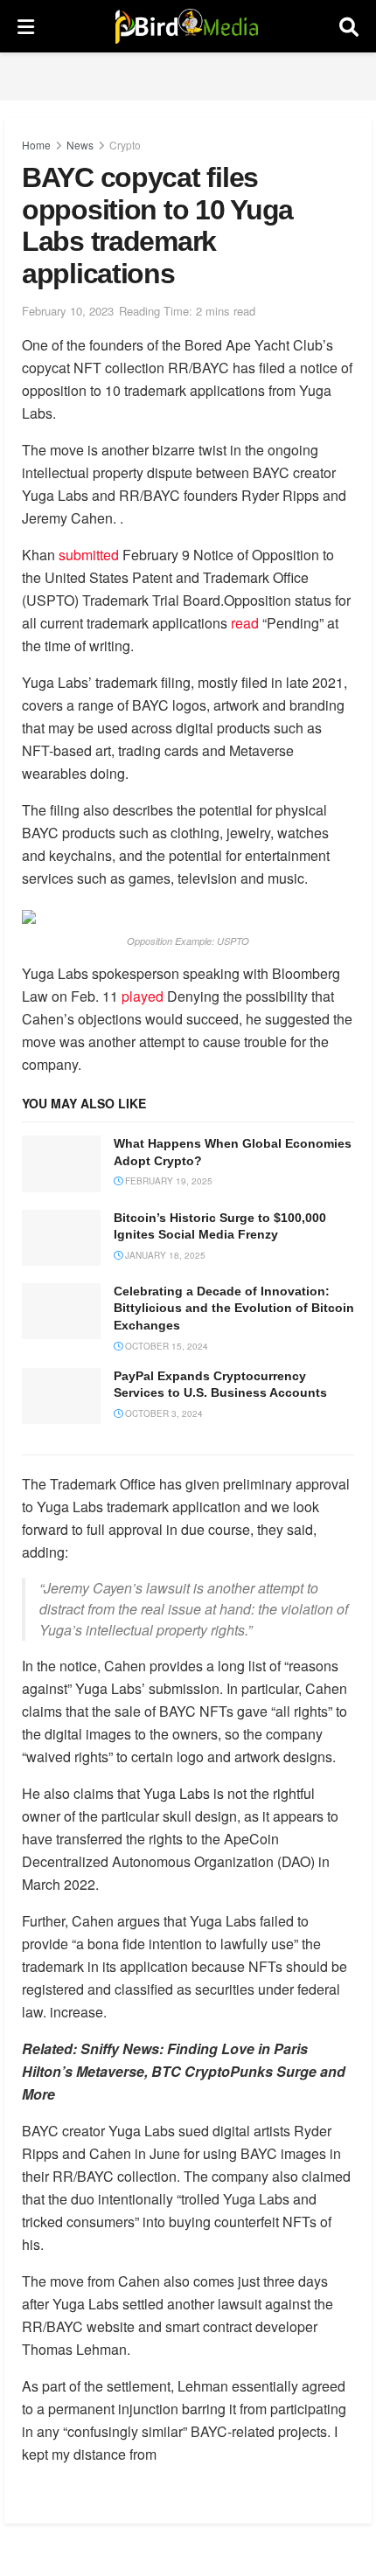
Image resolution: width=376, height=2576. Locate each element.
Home (36, 145)
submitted (89, 555)
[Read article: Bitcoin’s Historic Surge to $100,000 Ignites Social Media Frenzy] (61, 1238)
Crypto (125, 145)
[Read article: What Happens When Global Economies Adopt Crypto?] (61, 1163)
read (245, 623)
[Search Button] (349, 26)
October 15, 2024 (165, 1346)
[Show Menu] (26, 26)
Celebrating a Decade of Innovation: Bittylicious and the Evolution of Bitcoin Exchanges (234, 1308)
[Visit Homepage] (187, 26)
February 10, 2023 (68, 311)
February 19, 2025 (167, 1181)
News (80, 145)
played (143, 996)
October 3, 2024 (163, 1413)
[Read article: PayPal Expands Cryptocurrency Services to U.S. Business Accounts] (61, 1396)
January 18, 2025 (164, 1255)
